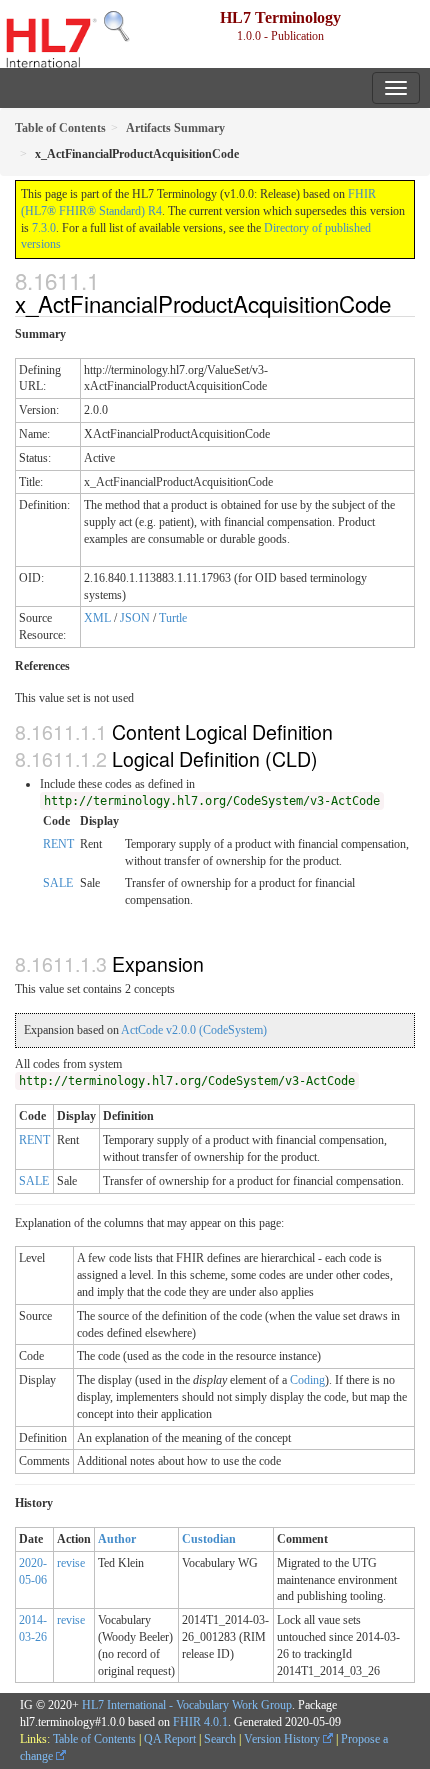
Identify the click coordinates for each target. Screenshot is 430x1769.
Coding (307, 1380)
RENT (58, 844)
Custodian (209, 1539)
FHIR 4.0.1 (200, 1722)
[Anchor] (402, 303)
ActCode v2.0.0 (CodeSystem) (194, 1030)
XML (97, 618)
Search (220, 1739)
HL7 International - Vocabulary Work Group (187, 1705)
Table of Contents (94, 1739)
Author (117, 1539)
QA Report (170, 1739)
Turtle (173, 618)
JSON (135, 618)
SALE (58, 883)
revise (71, 1563)
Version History (283, 1739)
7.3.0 (44, 228)
